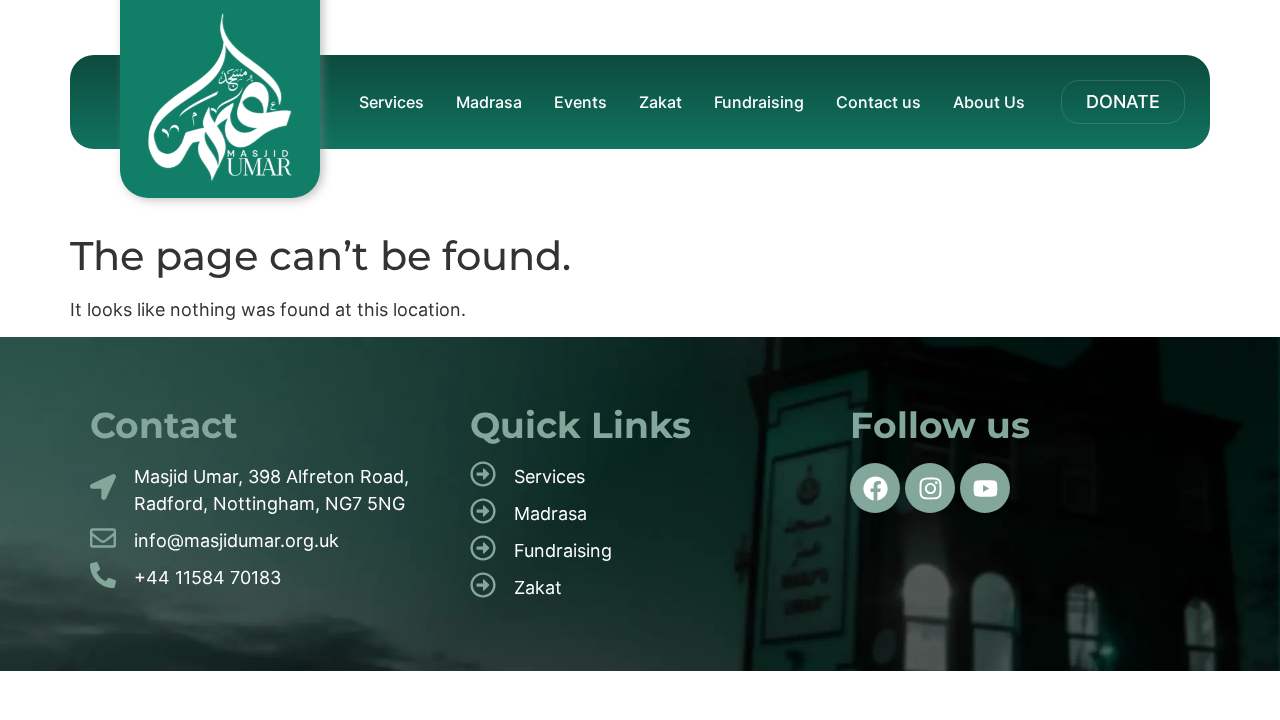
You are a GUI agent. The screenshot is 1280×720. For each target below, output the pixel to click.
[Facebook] (875, 488)
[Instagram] (930, 488)
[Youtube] (985, 488)
